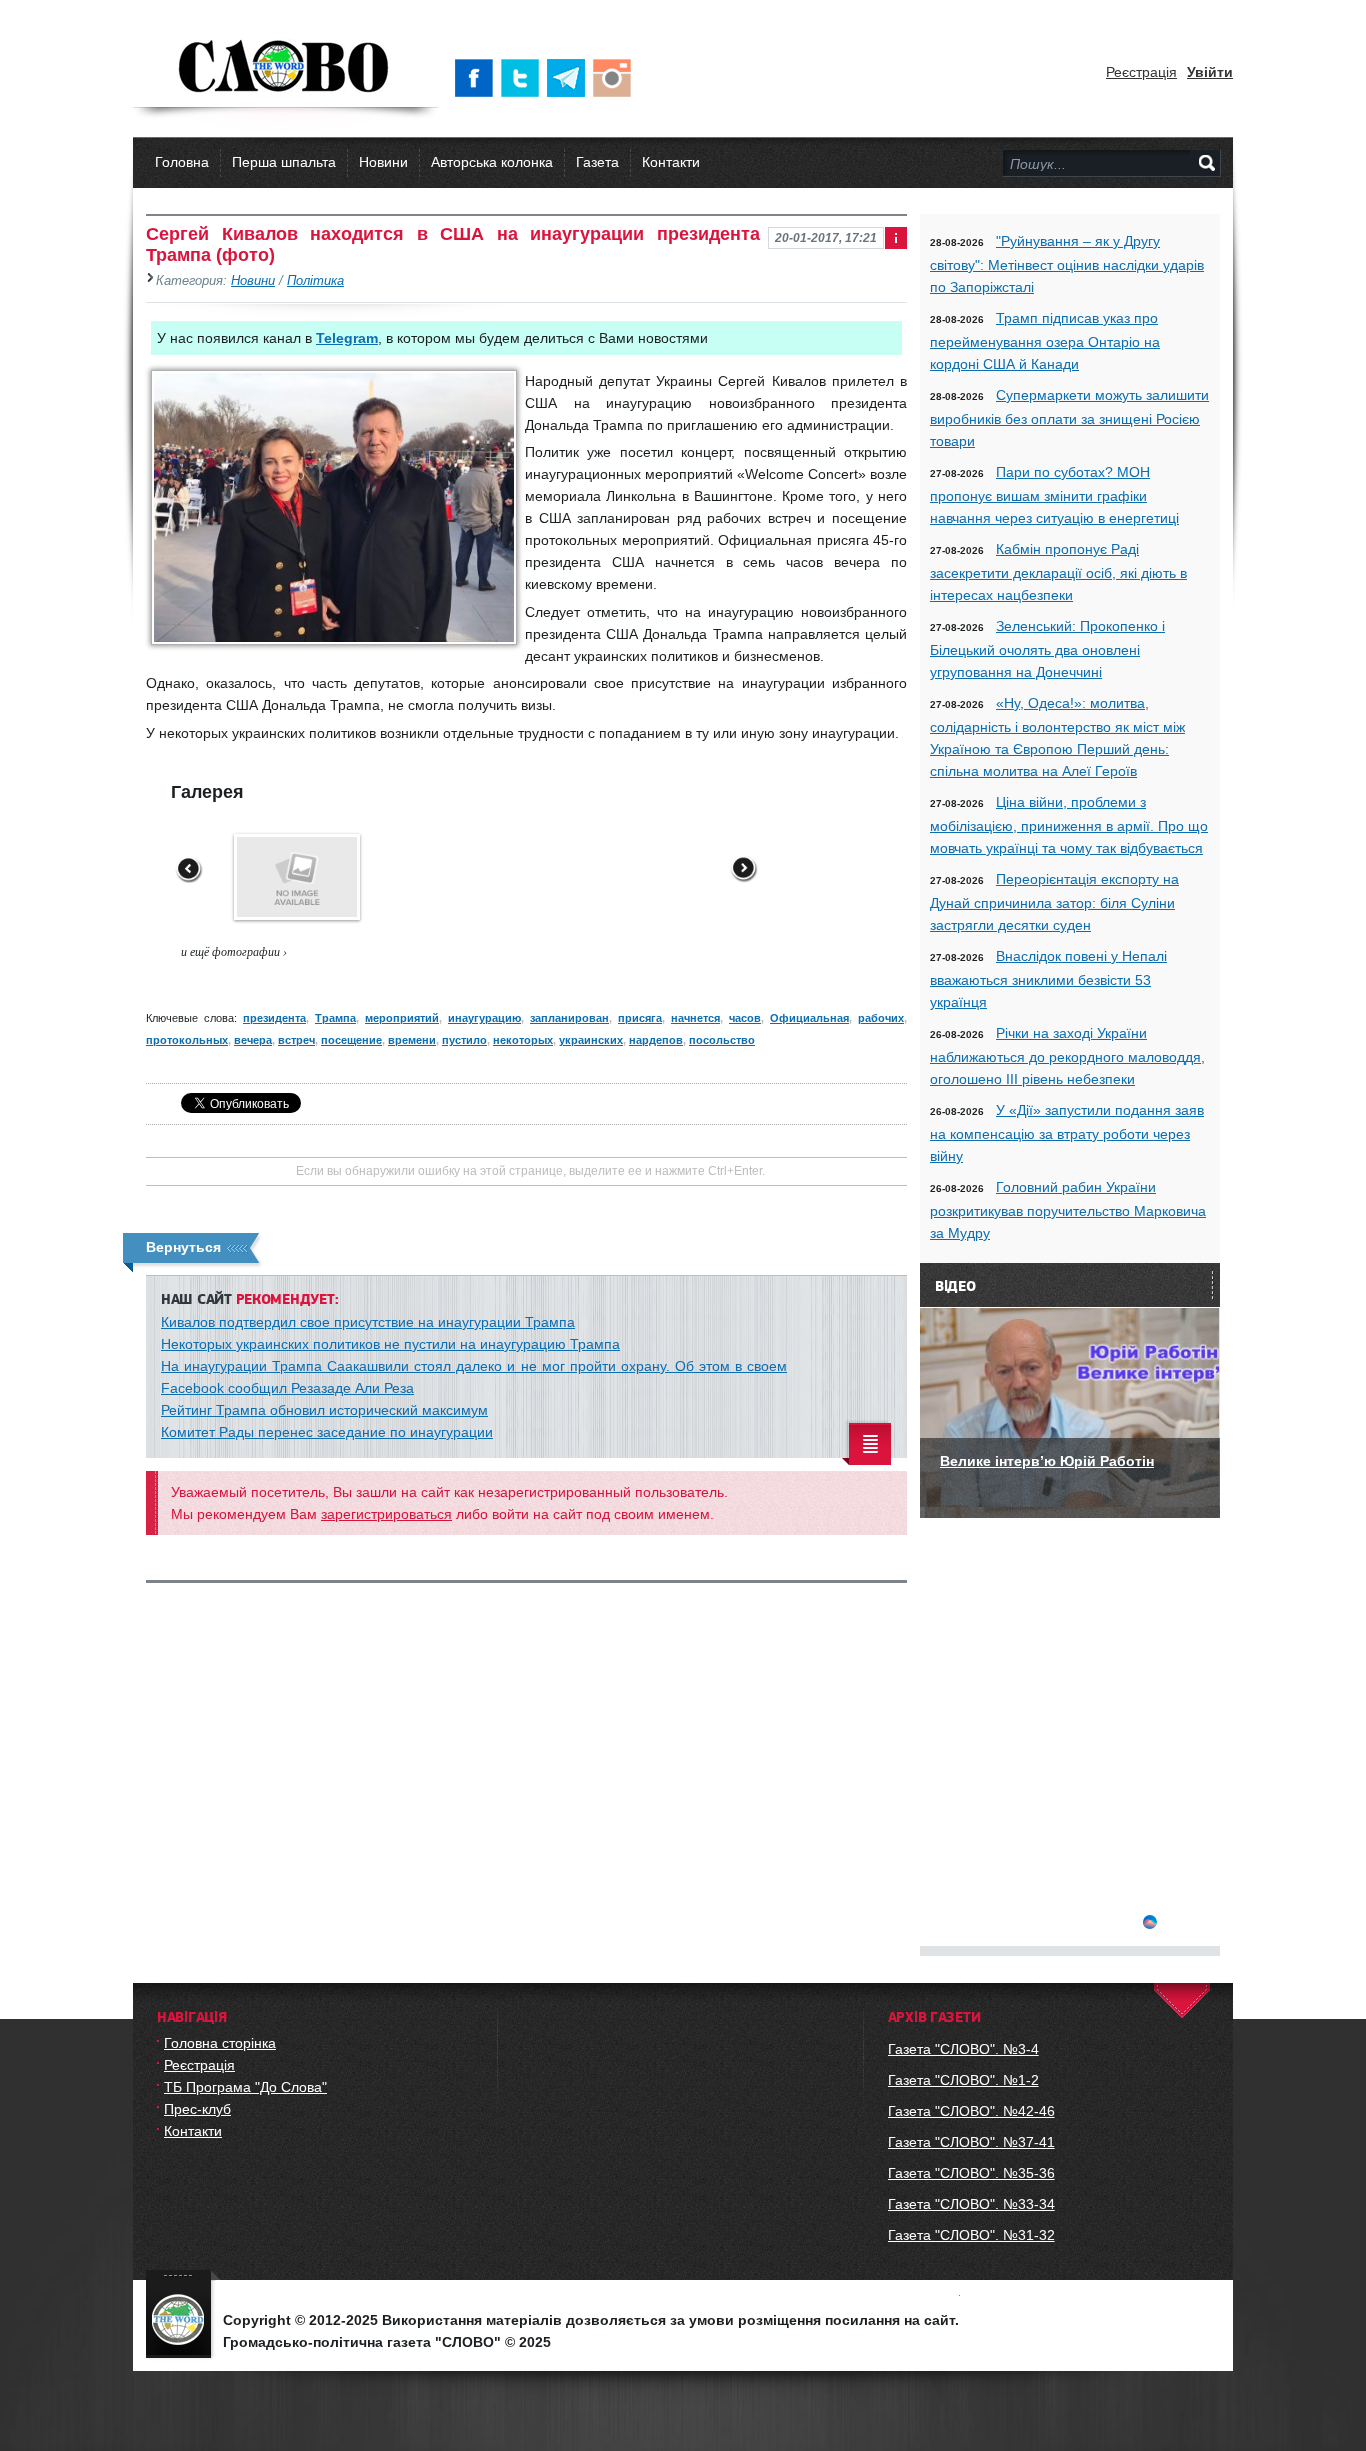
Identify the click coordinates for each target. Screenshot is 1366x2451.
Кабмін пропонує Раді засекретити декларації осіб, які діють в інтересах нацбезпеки (1058, 572)
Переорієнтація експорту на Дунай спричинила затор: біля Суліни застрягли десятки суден (1054, 902)
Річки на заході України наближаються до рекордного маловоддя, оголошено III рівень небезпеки (1067, 1056)
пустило (464, 1040)
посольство (722, 1040)
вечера (253, 1040)
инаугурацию (484, 1018)
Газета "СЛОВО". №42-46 (971, 2111)
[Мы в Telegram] (570, 78)
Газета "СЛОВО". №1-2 (963, 2080)
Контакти (671, 162)
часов (745, 1018)
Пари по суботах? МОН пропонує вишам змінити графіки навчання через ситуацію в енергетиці (1054, 495)
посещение (351, 1040)
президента (274, 1018)
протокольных (187, 1040)
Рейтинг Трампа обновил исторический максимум (324, 1410)
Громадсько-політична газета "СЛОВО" (285, 68)
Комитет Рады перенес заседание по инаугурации (327, 1432)
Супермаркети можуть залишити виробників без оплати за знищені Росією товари (1069, 418)
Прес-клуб (197, 2109)
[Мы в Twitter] (524, 78)
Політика (315, 281)
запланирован (569, 1018)
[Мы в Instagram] (616, 78)
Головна (182, 162)
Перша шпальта (284, 162)
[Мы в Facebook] (478, 78)
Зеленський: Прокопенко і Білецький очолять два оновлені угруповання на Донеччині (1047, 649)
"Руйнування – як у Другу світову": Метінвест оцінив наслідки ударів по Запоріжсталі (1067, 264)
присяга (640, 1018)
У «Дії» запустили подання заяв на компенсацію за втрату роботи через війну (1067, 1133)
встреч (296, 1040)
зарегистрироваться (386, 1514)
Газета (597, 162)
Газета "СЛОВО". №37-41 (971, 2142)
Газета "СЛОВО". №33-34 (971, 2204)
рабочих (881, 1018)
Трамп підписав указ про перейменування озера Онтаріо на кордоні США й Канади (1045, 341)
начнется (695, 1018)
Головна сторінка (220, 2043)
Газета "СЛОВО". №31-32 (971, 2235)
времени (412, 1040)
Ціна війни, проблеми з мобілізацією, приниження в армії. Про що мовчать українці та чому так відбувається (1069, 825)
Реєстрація (1141, 72)
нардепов (656, 1040)
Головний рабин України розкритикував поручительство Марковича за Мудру (1068, 1210)
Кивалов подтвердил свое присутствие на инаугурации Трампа (368, 1322)
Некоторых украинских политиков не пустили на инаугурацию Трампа (390, 1344)
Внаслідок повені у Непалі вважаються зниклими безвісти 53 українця (1048, 979)
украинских (591, 1040)
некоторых (523, 1040)
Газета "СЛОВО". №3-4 (963, 2049)
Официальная (809, 1018)
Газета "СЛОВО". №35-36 (971, 2173)
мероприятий (402, 1018)
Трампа (335, 1018)
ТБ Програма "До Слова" (245, 2087)
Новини (383, 162)
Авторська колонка (492, 162)
